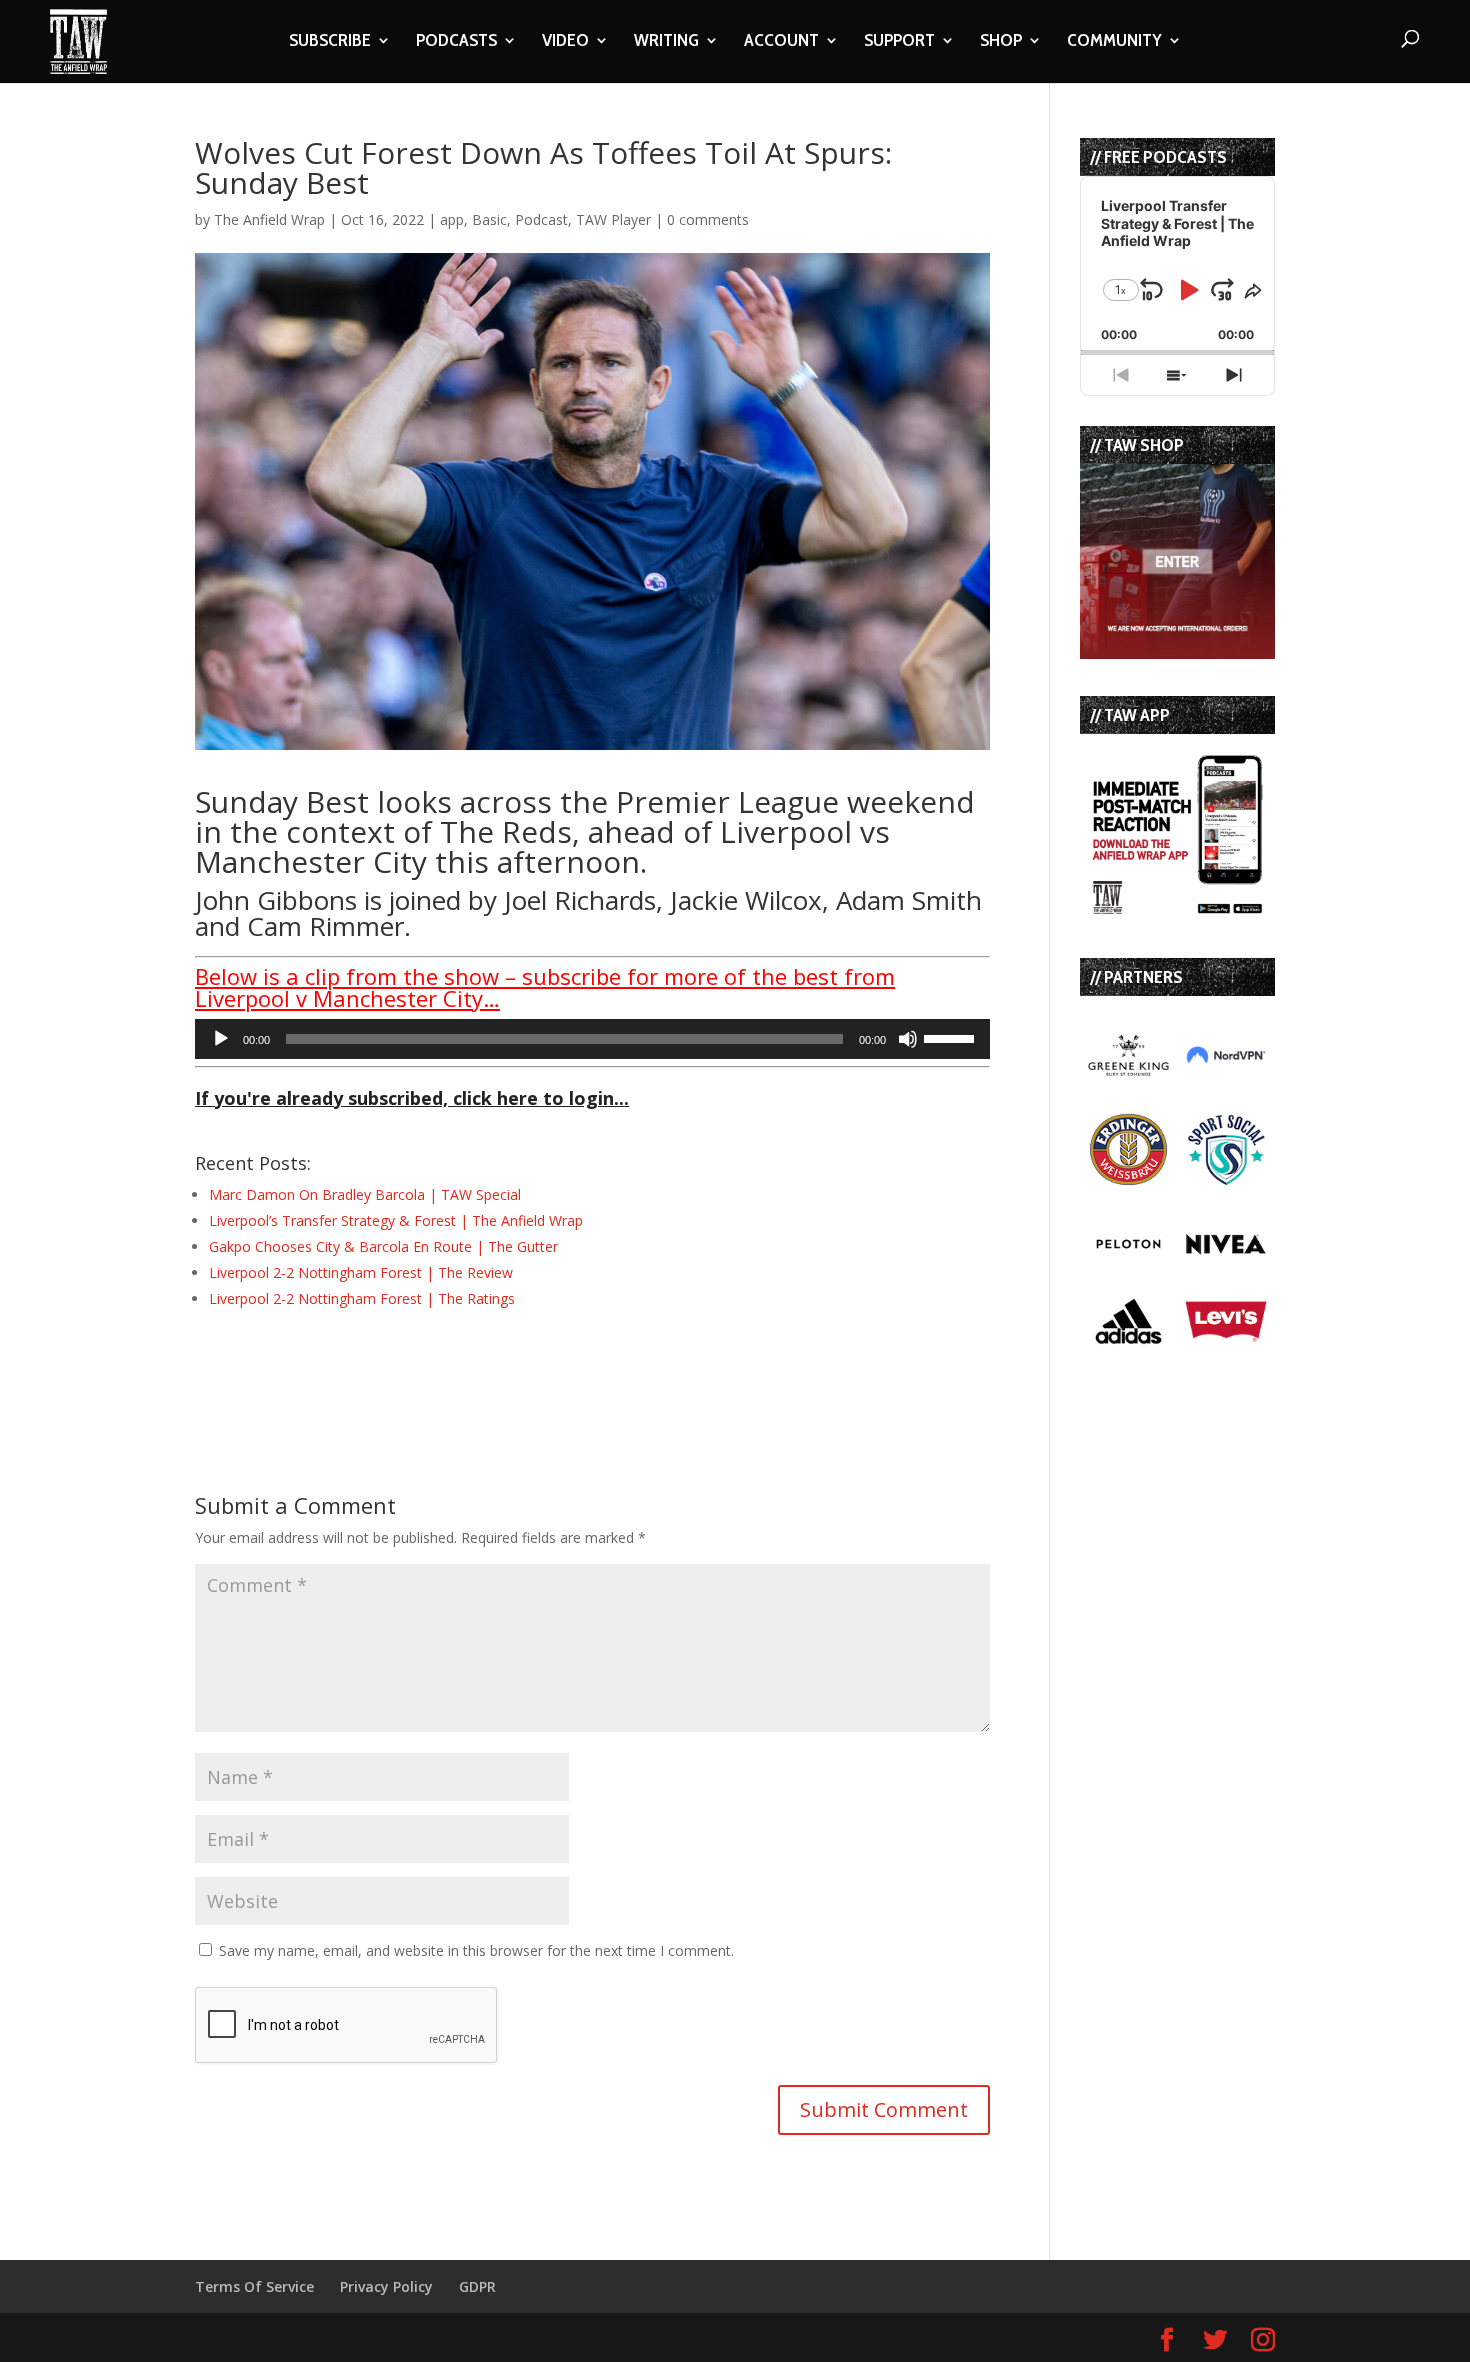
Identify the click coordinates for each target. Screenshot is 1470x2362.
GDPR (477, 2286)
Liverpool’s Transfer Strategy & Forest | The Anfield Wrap (396, 1220)
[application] (592, 1039)
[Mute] (908, 1039)
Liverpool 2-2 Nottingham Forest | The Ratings (362, 1298)
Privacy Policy (386, 2286)
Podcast (541, 219)
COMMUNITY (1114, 42)
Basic (489, 219)
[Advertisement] (429, 1365)
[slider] (952, 1037)
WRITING (666, 42)
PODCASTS (456, 42)
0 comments (708, 219)
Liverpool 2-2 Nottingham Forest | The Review (361, 1272)
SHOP (1001, 42)
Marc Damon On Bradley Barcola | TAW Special (365, 1194)
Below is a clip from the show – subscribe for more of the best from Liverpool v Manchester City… (545, 987)
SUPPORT (899, 42)
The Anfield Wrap (269, 219)
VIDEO (565, 42)
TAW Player (613, 219)
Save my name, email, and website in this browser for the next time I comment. (476, 1950)
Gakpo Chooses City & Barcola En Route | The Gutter (383, 1246)
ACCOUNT (781, 42)
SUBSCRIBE (330, 42)
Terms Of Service (254, 2286)
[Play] (221, 1039)
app (452, 219)
